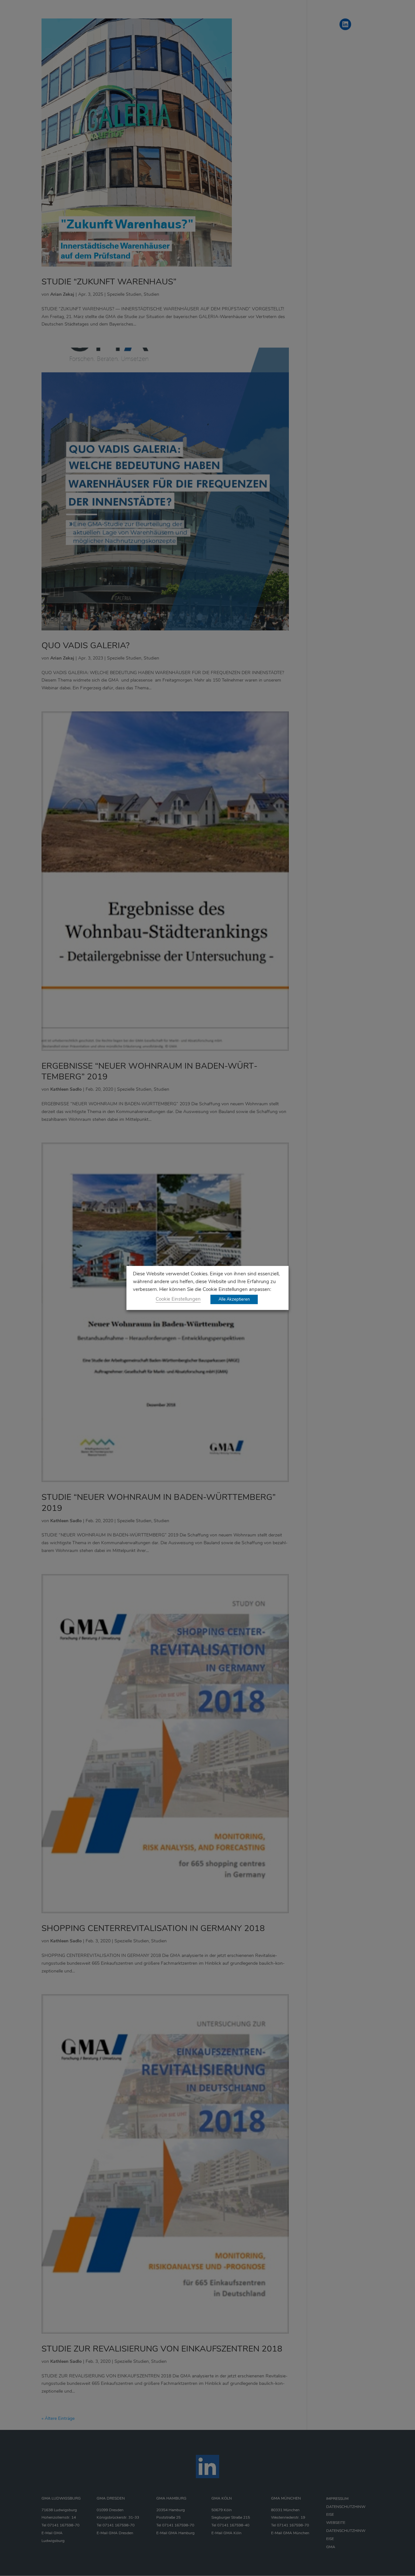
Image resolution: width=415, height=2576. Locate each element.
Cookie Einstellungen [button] (178, 1299)
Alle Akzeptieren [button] (234, 1299)
